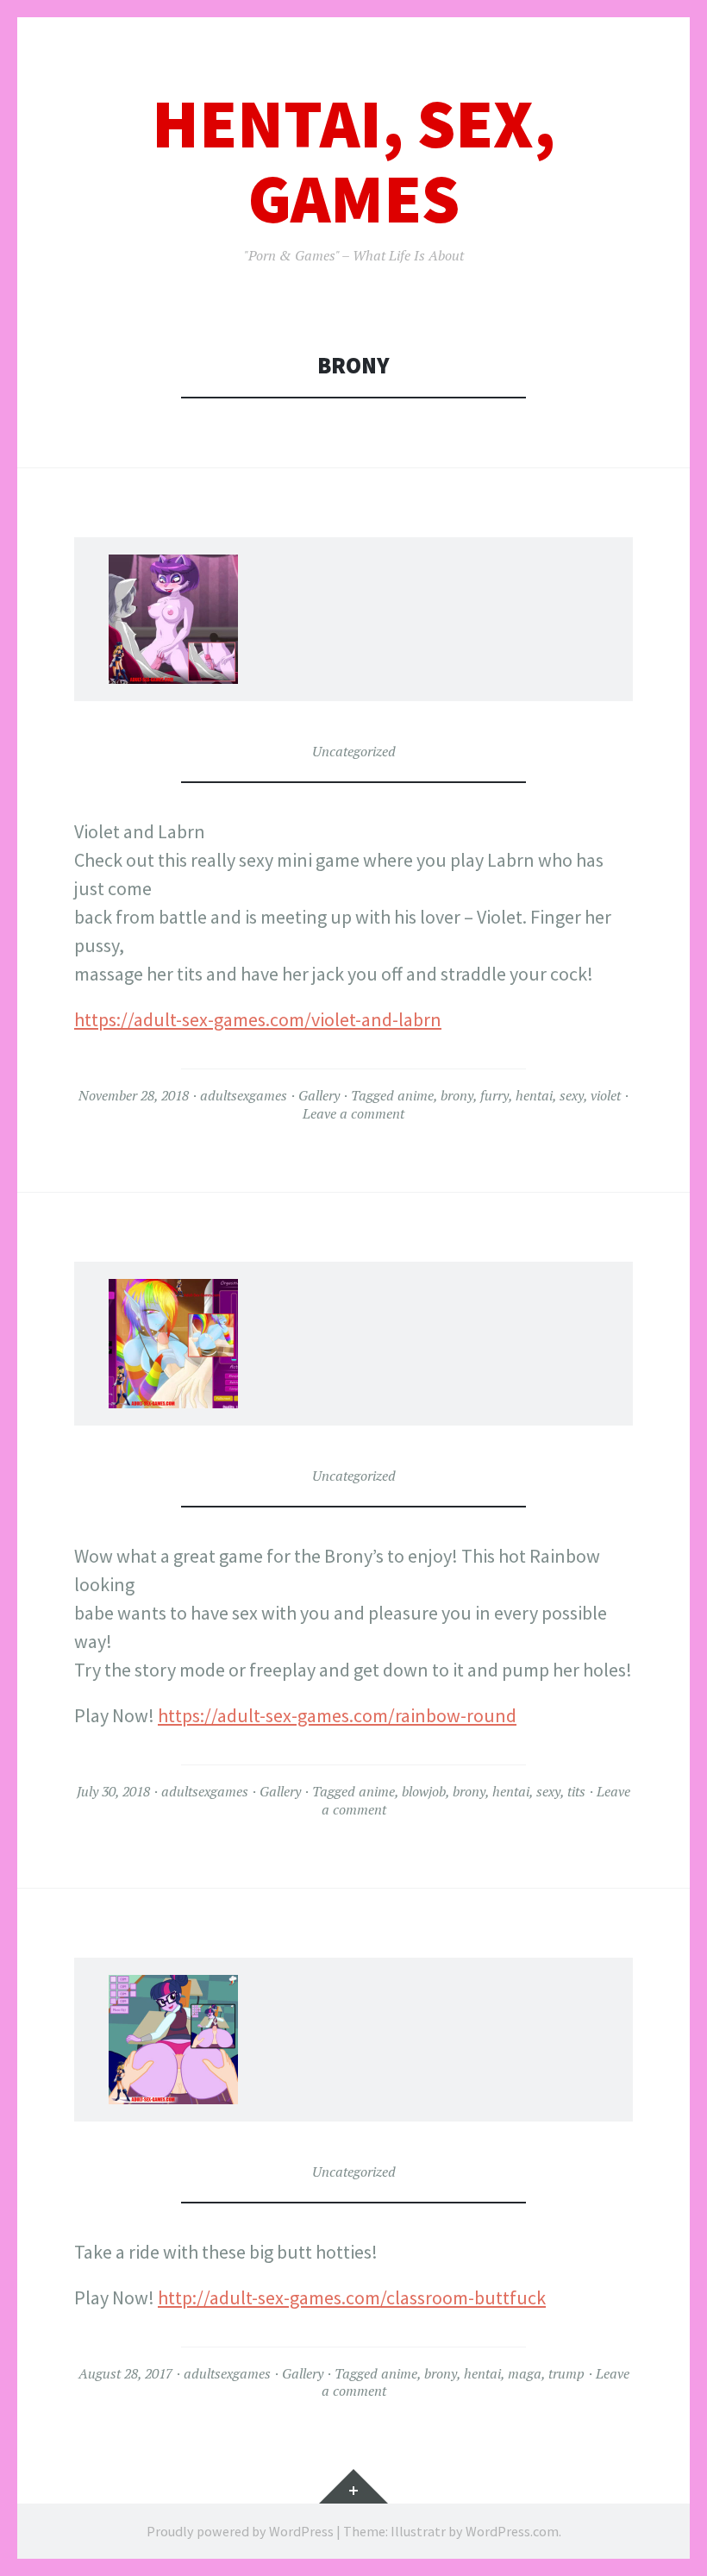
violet (606, 1095)
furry (494, 1095)
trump (566, 2373)
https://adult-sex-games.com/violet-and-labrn (258, 1019)
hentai (534, 1095)
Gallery (319, 1095)
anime (416, 1095)
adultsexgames (244, 1095)
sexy (572, 1095)
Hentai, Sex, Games (353, 161)
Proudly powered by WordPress (240, 2531)
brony (457, 1095)
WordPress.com (512, 2531)
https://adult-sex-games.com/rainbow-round (337, 1715)
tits (576, 1791)
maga (525, 2373)
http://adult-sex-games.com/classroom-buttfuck (352, 2297)
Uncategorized (354, 751)
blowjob (424, 1791)
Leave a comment (353, 1113)
